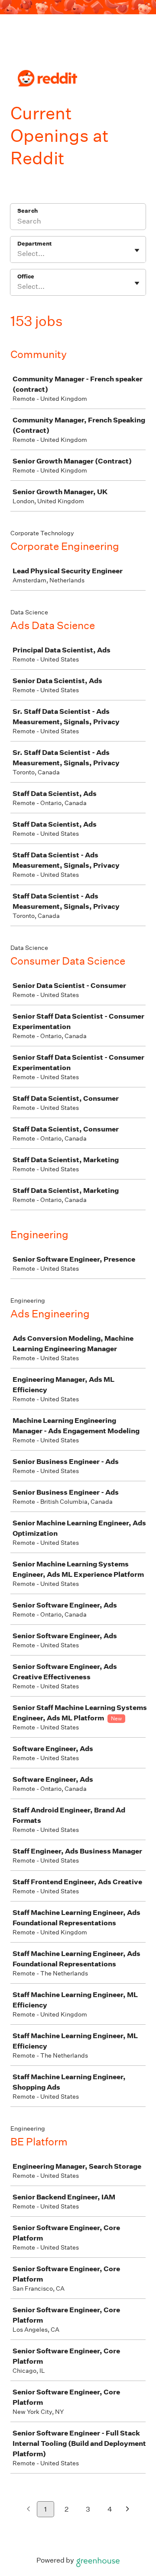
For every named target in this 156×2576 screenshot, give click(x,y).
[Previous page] (28, 2510)
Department (34, 244)
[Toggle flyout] (137, 250)
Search (28, 211)
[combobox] (18, 254)
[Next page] (128, 2510)
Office (26, 276)
